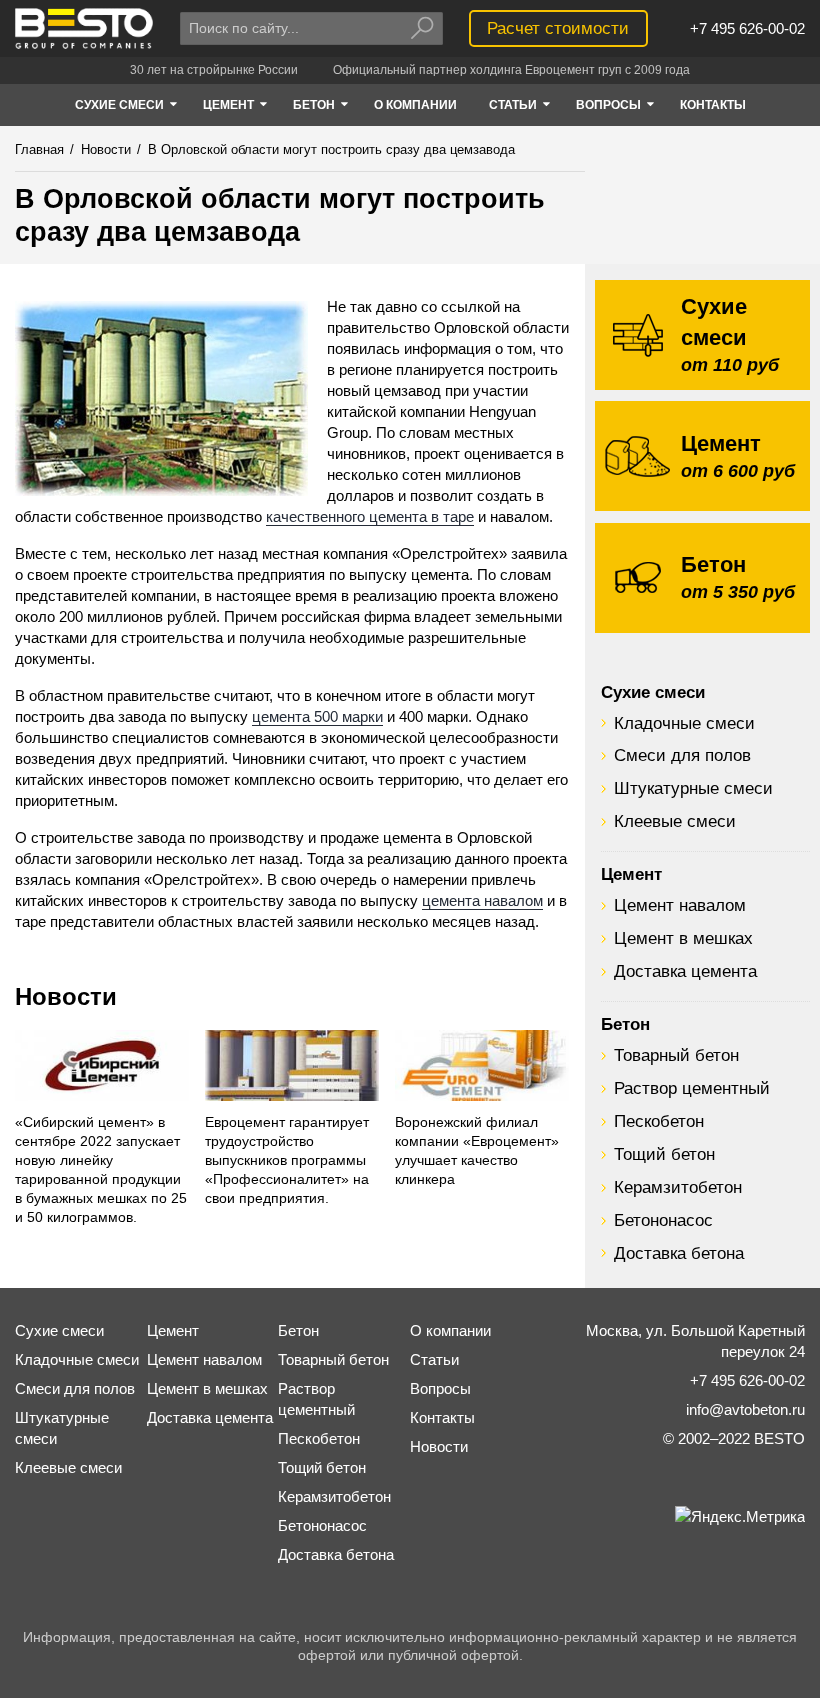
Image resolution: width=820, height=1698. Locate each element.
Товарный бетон (676, 1055)
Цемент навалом (680, 905)
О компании (450, 1330)
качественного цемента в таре (370, 516)
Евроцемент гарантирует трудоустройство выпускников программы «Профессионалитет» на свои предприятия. (287, 1160)
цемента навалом (482, 900)
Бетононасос (663, 1220)
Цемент (631, 874)
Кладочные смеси (684, 723)
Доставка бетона (679, 1253)
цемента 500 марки (317, 716)
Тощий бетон (664, 1154)
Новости (66, 996)
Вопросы (440, 1388)
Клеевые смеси (675, 821)
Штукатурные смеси (693, 788)
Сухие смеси (653, 692)
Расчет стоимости (558, 28)
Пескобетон (659, 1121)
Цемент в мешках (683, 938)
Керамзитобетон (678, 1187)
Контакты (442, 1417)
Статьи (434, 1359)
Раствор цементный (692, 1088)
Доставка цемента (685, 971)
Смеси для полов (682, 755)
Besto (85, 28)
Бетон (625, 1024)
